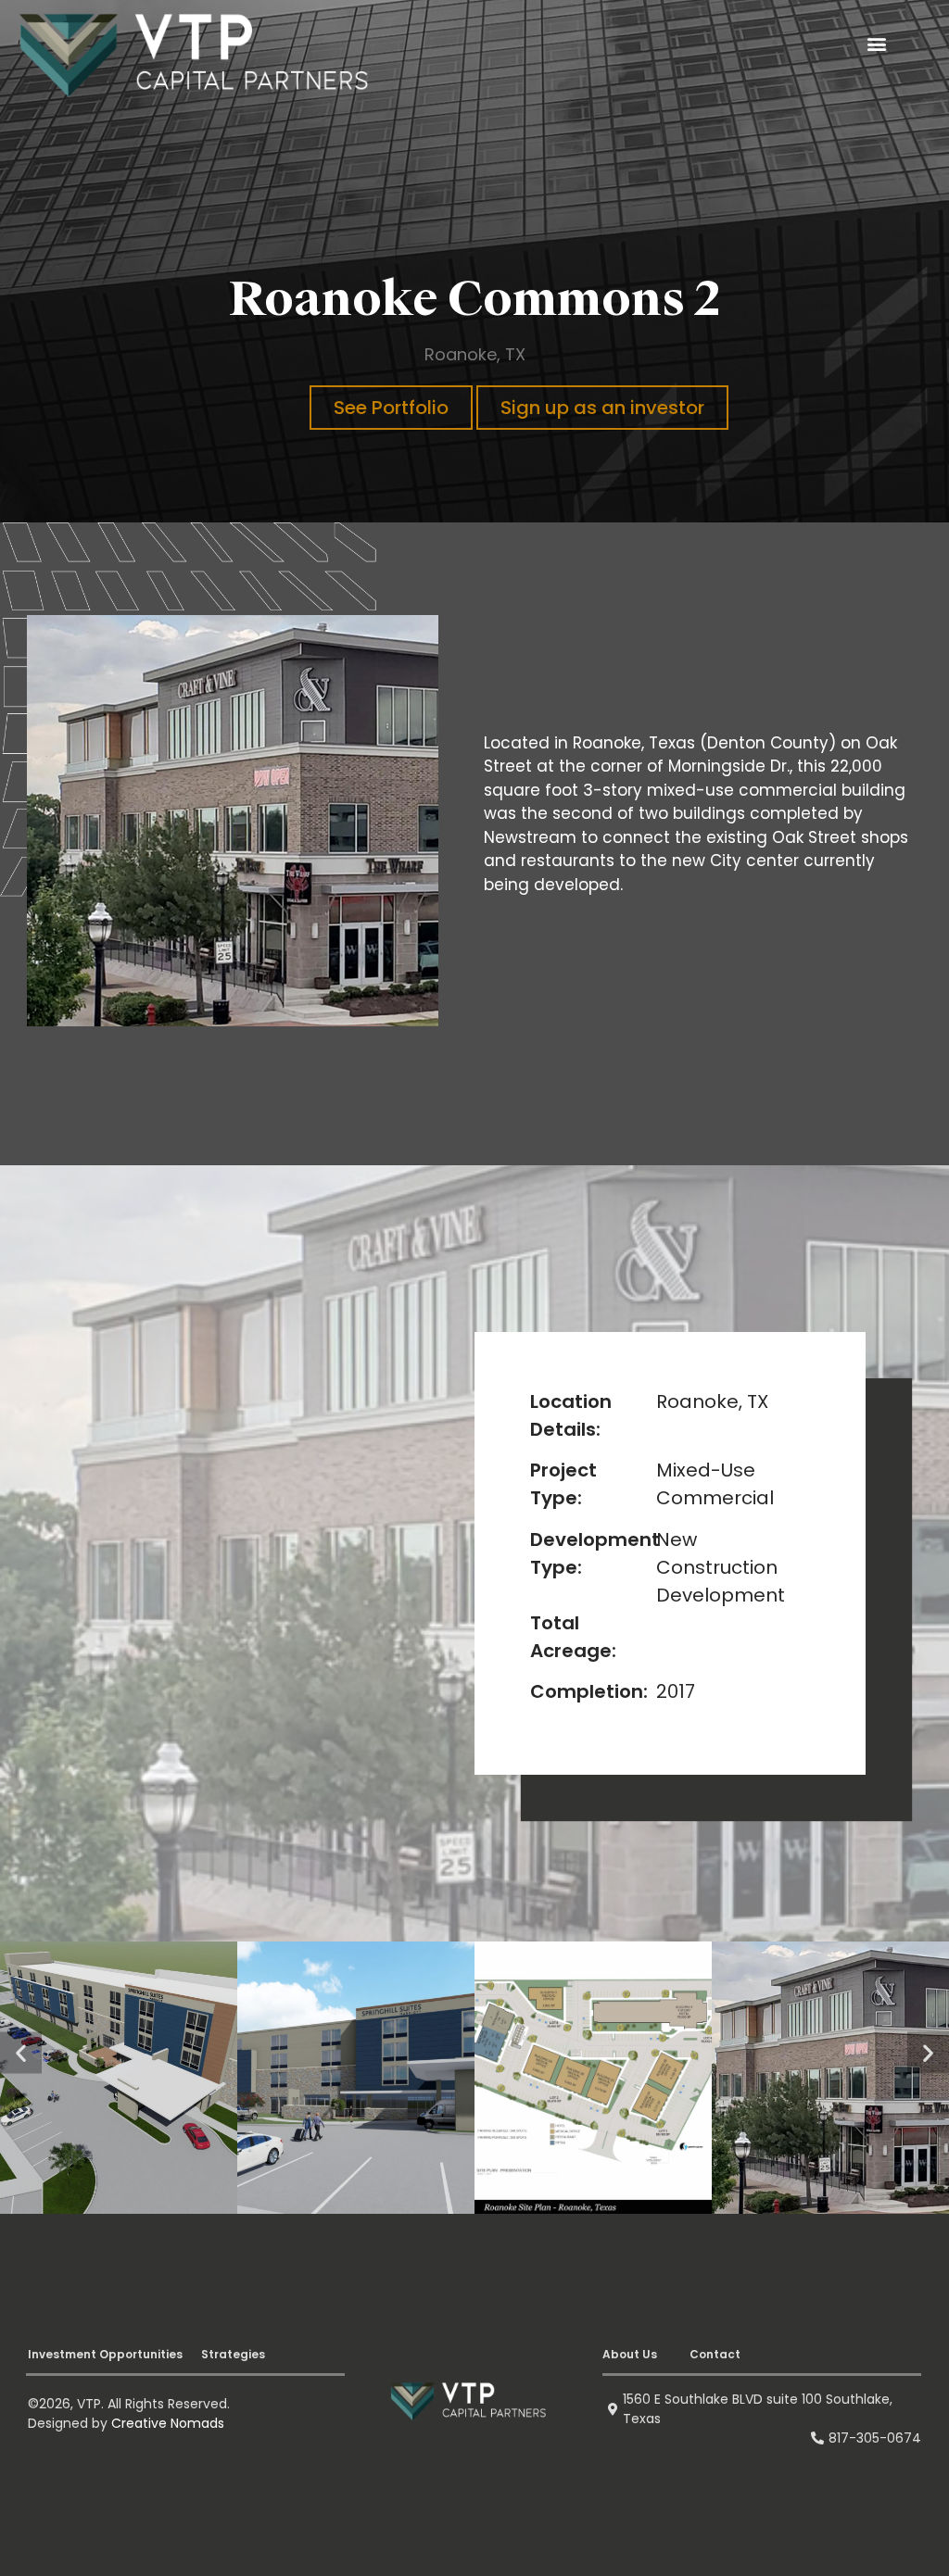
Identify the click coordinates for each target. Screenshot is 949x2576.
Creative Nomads (168, 2423)
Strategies (174, 2354)
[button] (876, 44)
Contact (696, 2355)
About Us (623, 2355)
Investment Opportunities (80, 2354)
